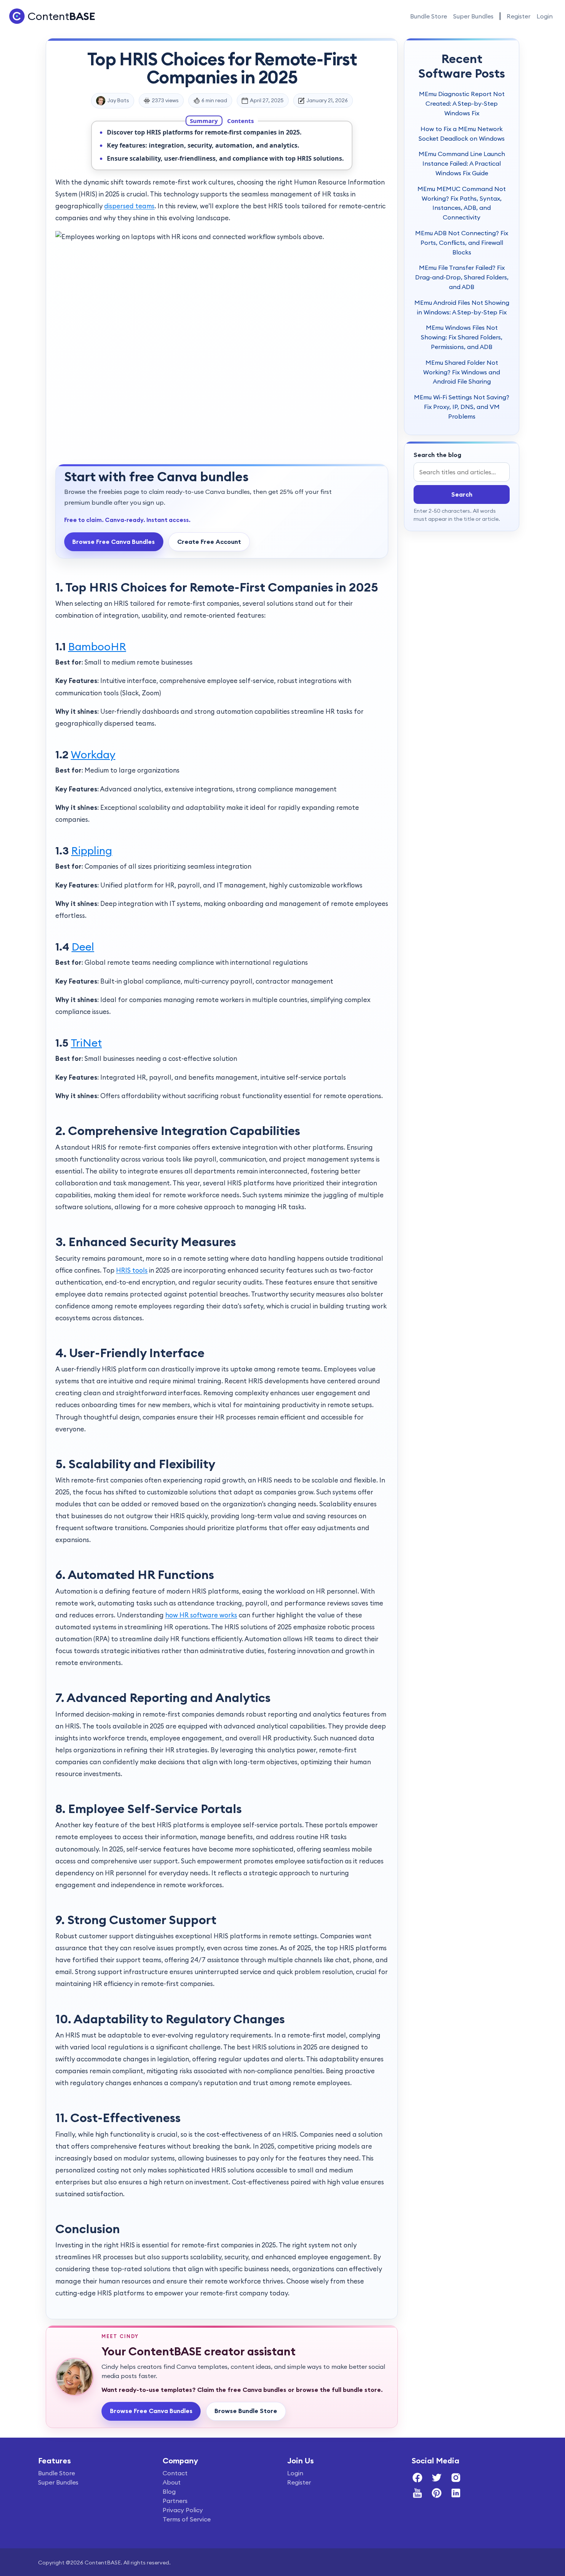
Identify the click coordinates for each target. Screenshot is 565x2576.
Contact (175, 2473)
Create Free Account (209, 542)
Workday (93, 755)
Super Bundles (473, 16)
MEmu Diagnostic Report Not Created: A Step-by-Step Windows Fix (462, 103)
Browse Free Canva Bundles (114, 542)
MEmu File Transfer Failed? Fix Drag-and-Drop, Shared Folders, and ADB (462, 277)
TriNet (86, 1043)
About (172, 2482)
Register (518, 16)
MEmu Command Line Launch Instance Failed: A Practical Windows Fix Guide (462, 163)
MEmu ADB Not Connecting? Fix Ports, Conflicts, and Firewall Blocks (462, 243)
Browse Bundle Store (246, 2411)
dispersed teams (129, 206)
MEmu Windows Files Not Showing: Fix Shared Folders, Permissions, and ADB (462, 337)
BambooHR (97, 646)
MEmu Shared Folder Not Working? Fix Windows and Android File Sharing (462, 372)
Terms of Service (187, 2519)
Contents (240, 120)
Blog (169, 2491)
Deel (83, 947)
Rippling (92, 851)
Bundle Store (429, 16)
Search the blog (437, 455)
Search (462, 494)
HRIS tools (132, 1270)
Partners (175, 2501)
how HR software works (201, 1615)
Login (545, 16)
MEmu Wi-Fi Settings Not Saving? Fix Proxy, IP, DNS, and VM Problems (462, 407)
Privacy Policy (183, 2510)
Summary (204, 120)
